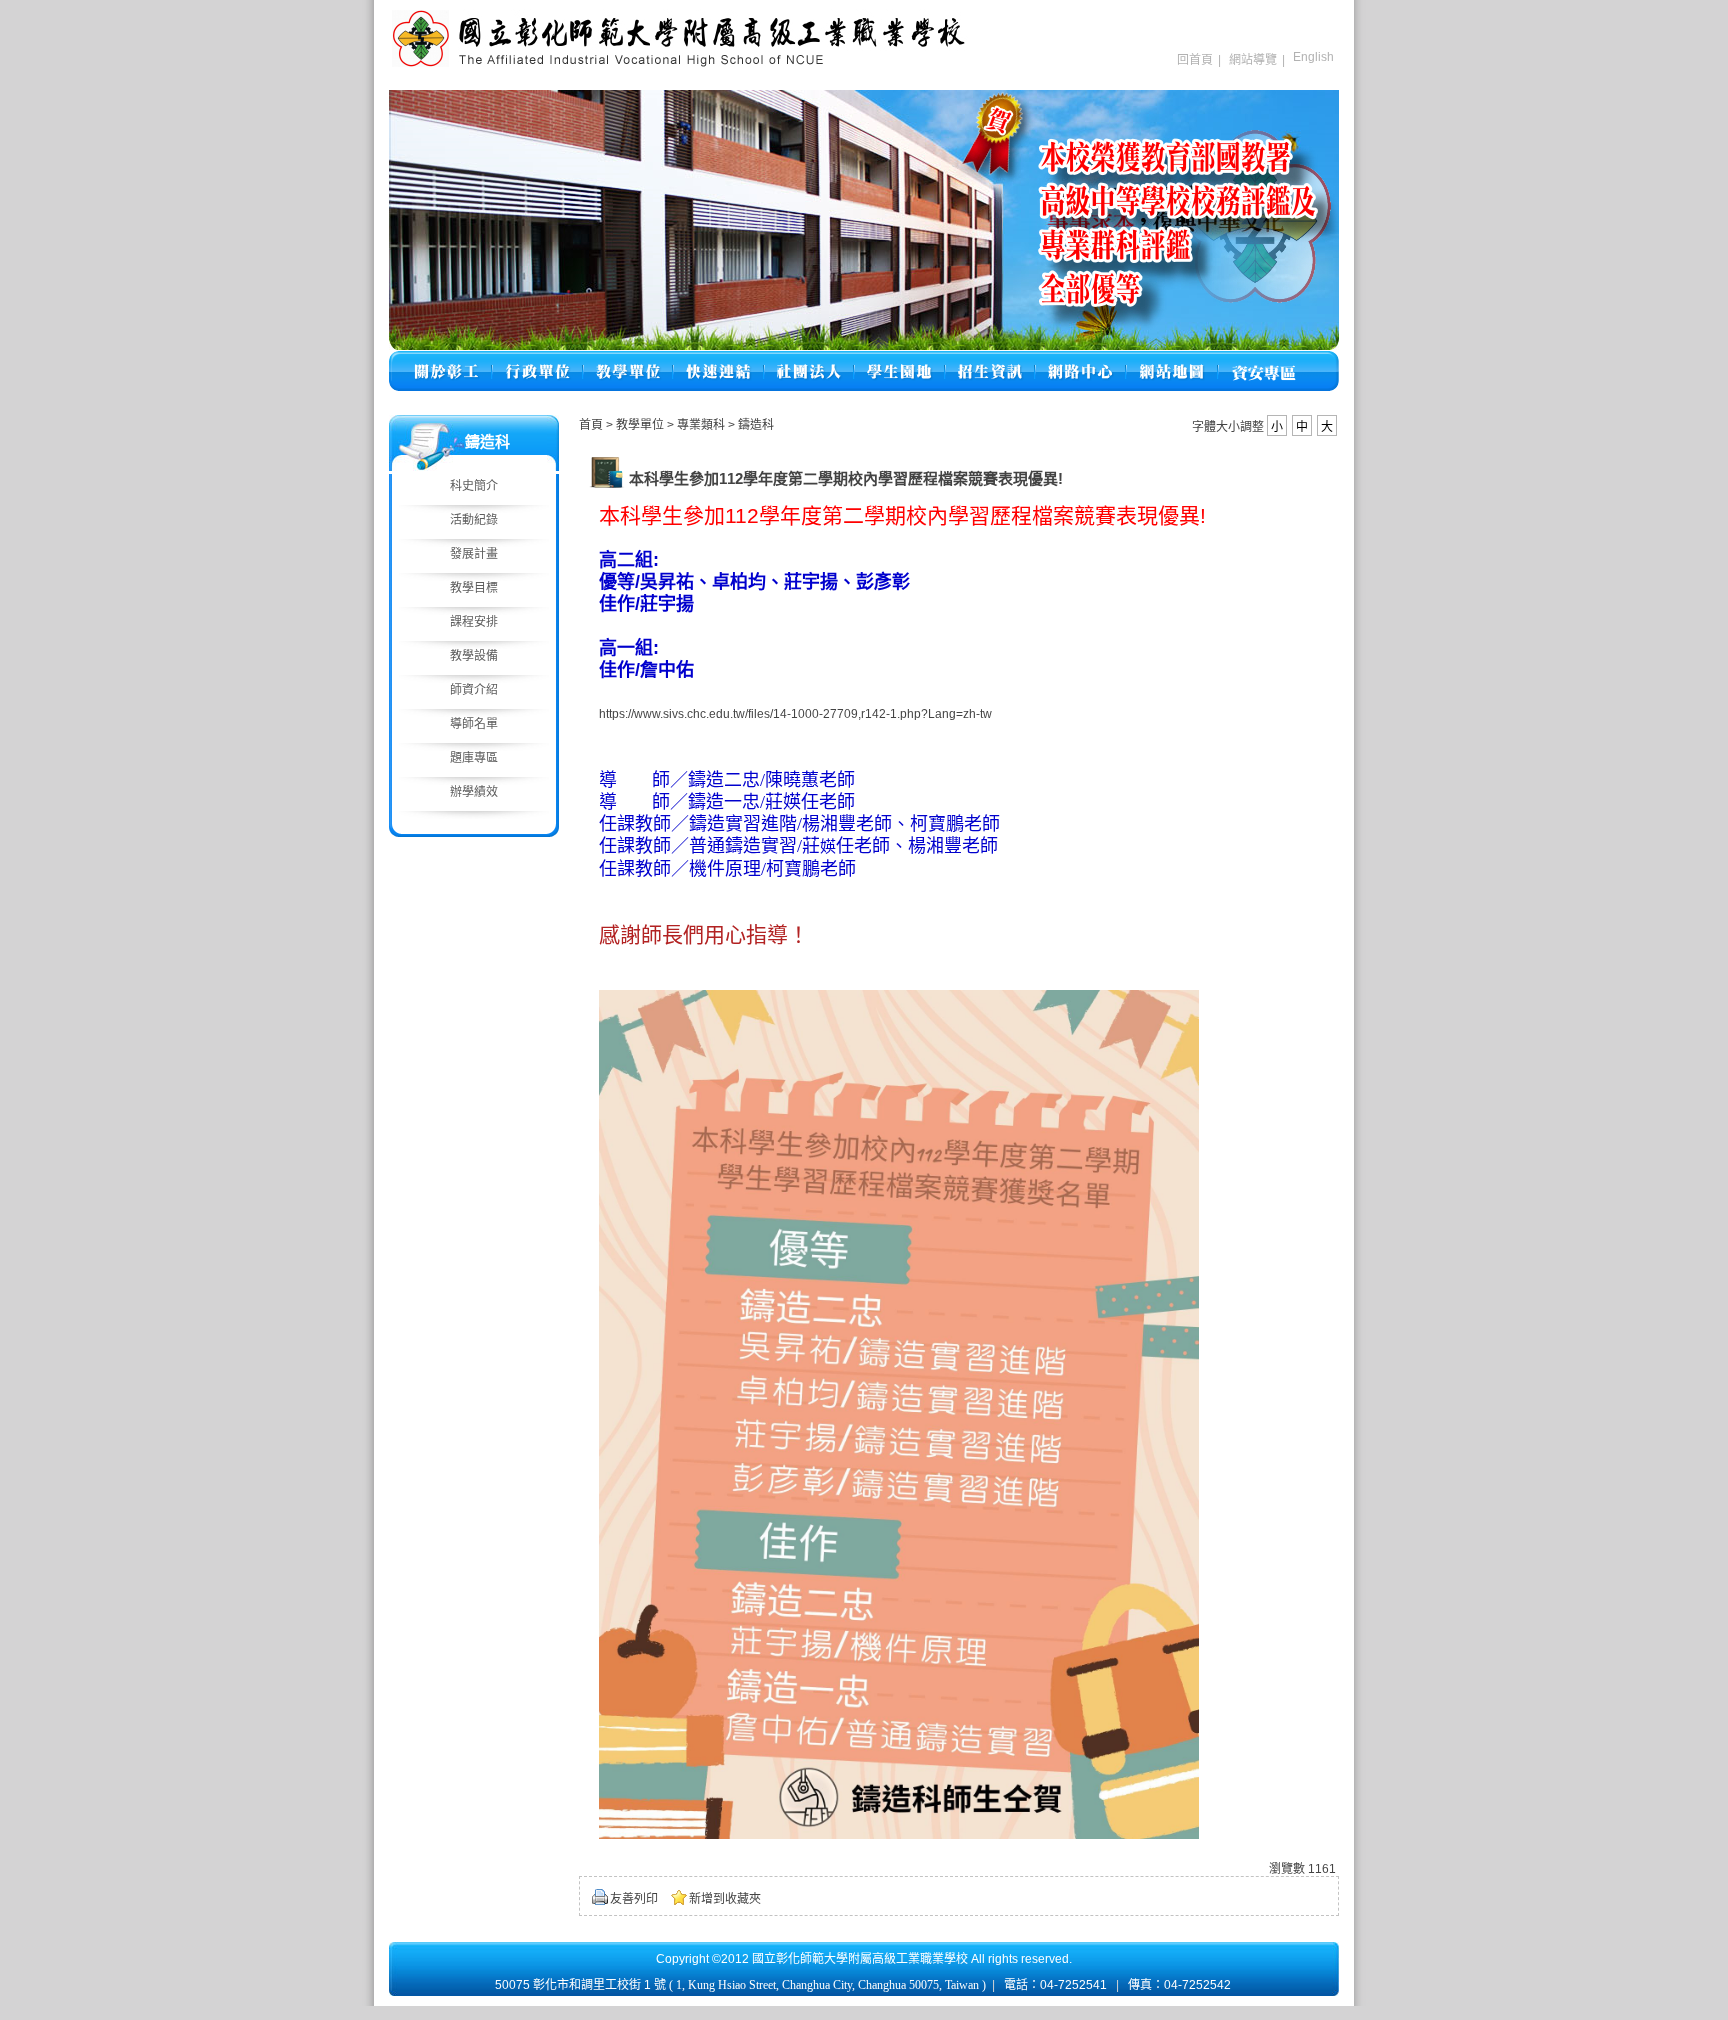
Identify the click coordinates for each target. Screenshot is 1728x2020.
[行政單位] (537, 359)
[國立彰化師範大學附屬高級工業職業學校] (679, 65)
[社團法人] (809, 359)
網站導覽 (1253, 60)
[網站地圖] (1172, 359)
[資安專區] (1263, 359)
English (1313, 57)
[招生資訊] (990, 359)
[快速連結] (718, 359)
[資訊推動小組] (1080, 359)
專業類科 (702, 425)
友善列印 (634, 1899)
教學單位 (641, 425)
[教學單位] (628, 359)
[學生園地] (899, 359)
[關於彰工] (446, 359)
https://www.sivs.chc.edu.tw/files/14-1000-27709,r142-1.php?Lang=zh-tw (795, 714)
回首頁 (1195, 60)
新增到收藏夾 (725, 1899)
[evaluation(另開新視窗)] (864, 220)
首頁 (591, 425)
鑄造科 (756, 425)
